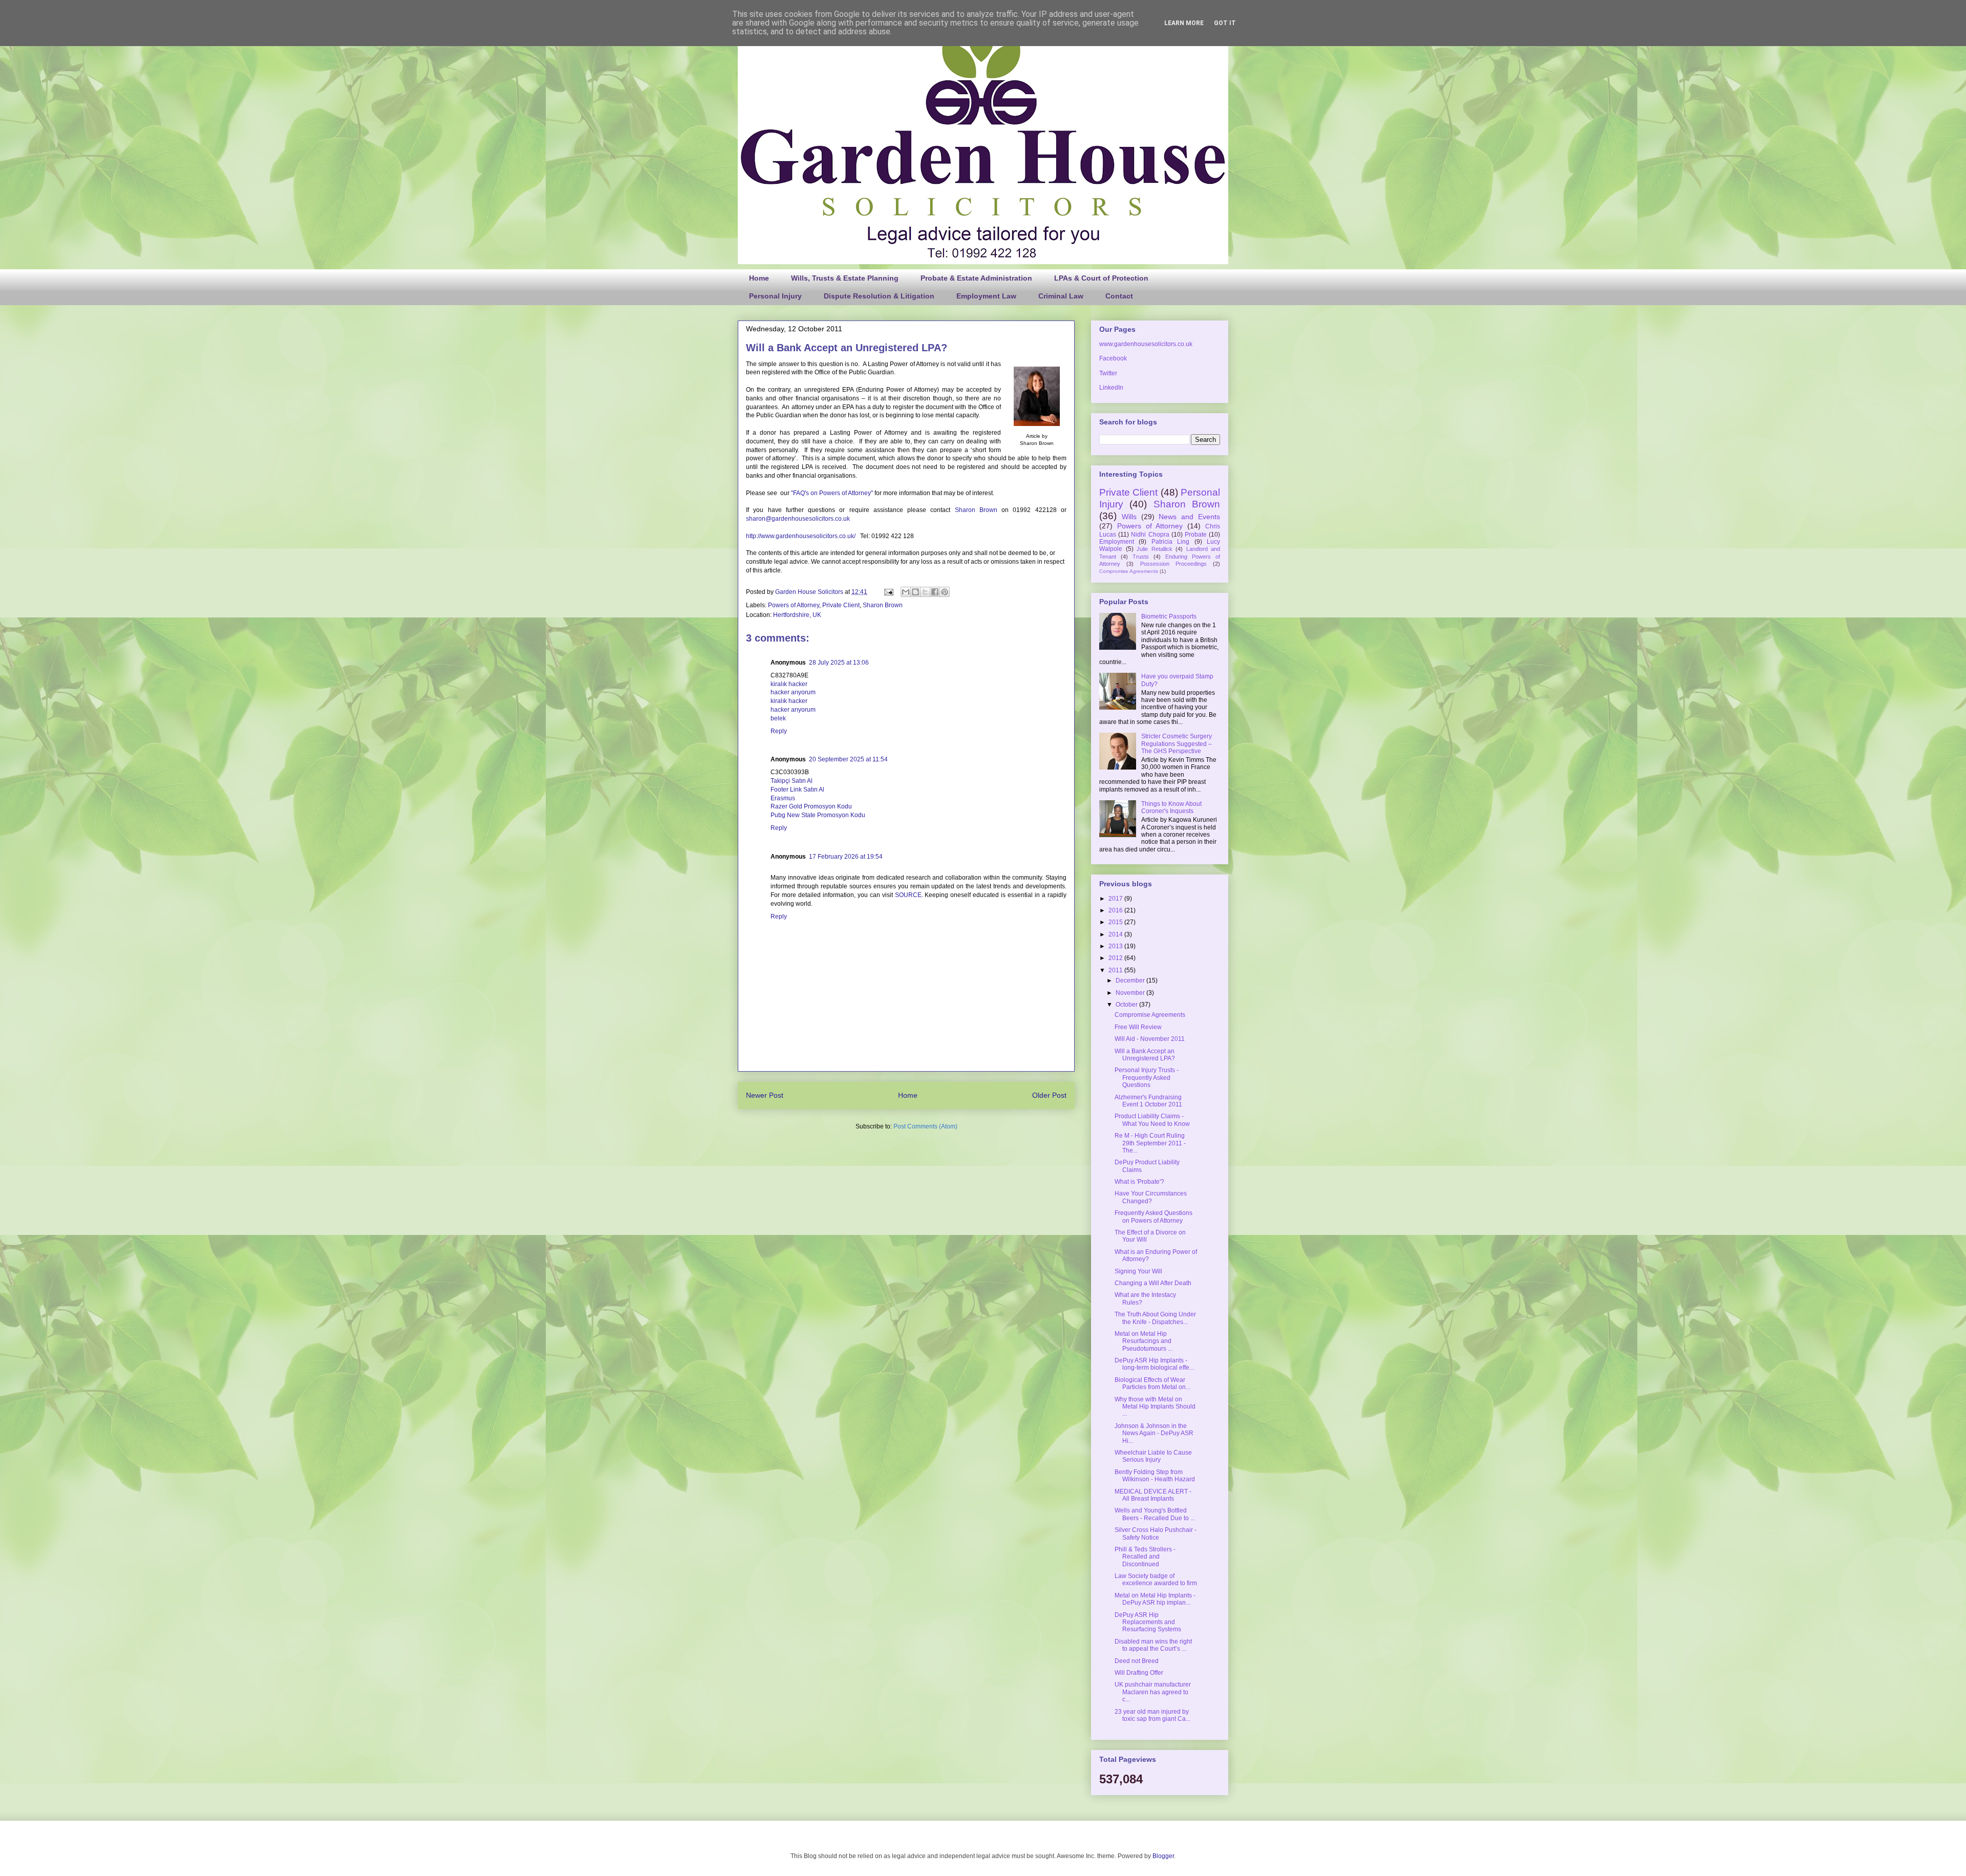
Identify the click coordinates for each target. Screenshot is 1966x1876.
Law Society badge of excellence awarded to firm (1156, 1580)
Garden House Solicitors (810, 592)
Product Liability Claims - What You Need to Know (1152, 1120)
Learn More (1184, 23)
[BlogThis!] (915, 592)
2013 (1116, 946)
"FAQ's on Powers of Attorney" (832, 493)
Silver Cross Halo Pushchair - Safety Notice (1156, 1533)
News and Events (1189, 517)
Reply (779, 731)
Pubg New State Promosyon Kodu (818, 815)
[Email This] (906, 592)
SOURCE (908, 895)
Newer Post (765, 1095)
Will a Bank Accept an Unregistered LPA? (1145, 1055)
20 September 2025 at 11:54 (848, 759)
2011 (1116, 970)
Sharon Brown (976, 510)
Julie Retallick (1155, 549)
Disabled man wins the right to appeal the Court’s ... (1153, 1645)
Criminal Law (1061, 296)
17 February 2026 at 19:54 (846, 857)
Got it (1225, 23)
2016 (1116, 910)
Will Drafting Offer (1139, 1673)
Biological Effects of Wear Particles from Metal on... (1152, 1383)
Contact (1119, 296)
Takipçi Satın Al (792, 781)
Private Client (841, 605)
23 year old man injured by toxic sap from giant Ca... (1152, 1715)
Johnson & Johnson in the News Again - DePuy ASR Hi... (1154, 1433)
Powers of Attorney (794, 605)
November (1131, 993)
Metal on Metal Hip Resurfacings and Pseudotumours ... (1144, 1341)
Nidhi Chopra (1150, 535)
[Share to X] (925, 592)
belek (778, 718)
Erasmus (783, 798)
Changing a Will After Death (1153, 1283)
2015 (1116, 922)
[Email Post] (888, 592)
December (1131, 980)
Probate (1196, 535)
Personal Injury (775, 296)
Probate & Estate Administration (976, 278)
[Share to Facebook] (935, 592)
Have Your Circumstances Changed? (1151, 1197)
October (1127, 1005)
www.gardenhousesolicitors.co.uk (1146, 344)
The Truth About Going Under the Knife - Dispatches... (1155, 1318)
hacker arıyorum (793, 692)
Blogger (1163, 1856)
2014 (1116, 934)
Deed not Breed (1137, 1661)
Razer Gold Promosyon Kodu (811, 806)
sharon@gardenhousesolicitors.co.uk (798, 519)
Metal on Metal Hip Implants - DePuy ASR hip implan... (1155, 1599)
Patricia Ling (1170, 542)
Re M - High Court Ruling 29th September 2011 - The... (1150, 1143)
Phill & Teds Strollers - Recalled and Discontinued (1145, 1557)
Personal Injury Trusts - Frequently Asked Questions (1147, 1078)
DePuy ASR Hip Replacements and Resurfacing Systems (1148, 1622)
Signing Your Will (1138, 1271)
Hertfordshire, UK (797, 615)
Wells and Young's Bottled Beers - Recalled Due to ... (1155, 1514)
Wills (1129, 517)
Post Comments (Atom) (925, 1126)
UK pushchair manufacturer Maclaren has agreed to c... (1153, 1692)
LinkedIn (1111, 388)
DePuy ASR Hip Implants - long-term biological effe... (1154, 1364)
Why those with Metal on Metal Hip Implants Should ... (1155, 1407)
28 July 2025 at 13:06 (839, 663)
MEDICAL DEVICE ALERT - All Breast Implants (1153, 1495)
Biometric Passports (1169, 616)
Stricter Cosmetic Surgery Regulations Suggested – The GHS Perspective (1177, 744)
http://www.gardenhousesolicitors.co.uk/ (801, 536)
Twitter (1108, 373)
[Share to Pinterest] (945, 592)
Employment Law (986, 296)
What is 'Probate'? (1139, 1182)
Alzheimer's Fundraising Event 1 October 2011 (1148, 1101)
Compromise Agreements (1129, 571)
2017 (1116, 899)
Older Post (1049, 1095)
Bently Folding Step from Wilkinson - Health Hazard (1155, 1476)
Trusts (1141, 557)
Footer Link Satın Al (797, 790)
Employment (1117, 542)
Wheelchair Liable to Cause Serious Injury (1153, 1456)
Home (759, 278)
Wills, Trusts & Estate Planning (845, 278)
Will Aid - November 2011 (1150, 1039)
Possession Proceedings (1173, 564)
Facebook (1113, 358)
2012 (1116, 958)
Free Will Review (1138, 1027)
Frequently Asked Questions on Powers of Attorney (1153, 1217)
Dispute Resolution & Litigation (879, 296)
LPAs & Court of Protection (1101, 278)
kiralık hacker (789, 684)
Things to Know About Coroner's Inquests (1171, 807)
